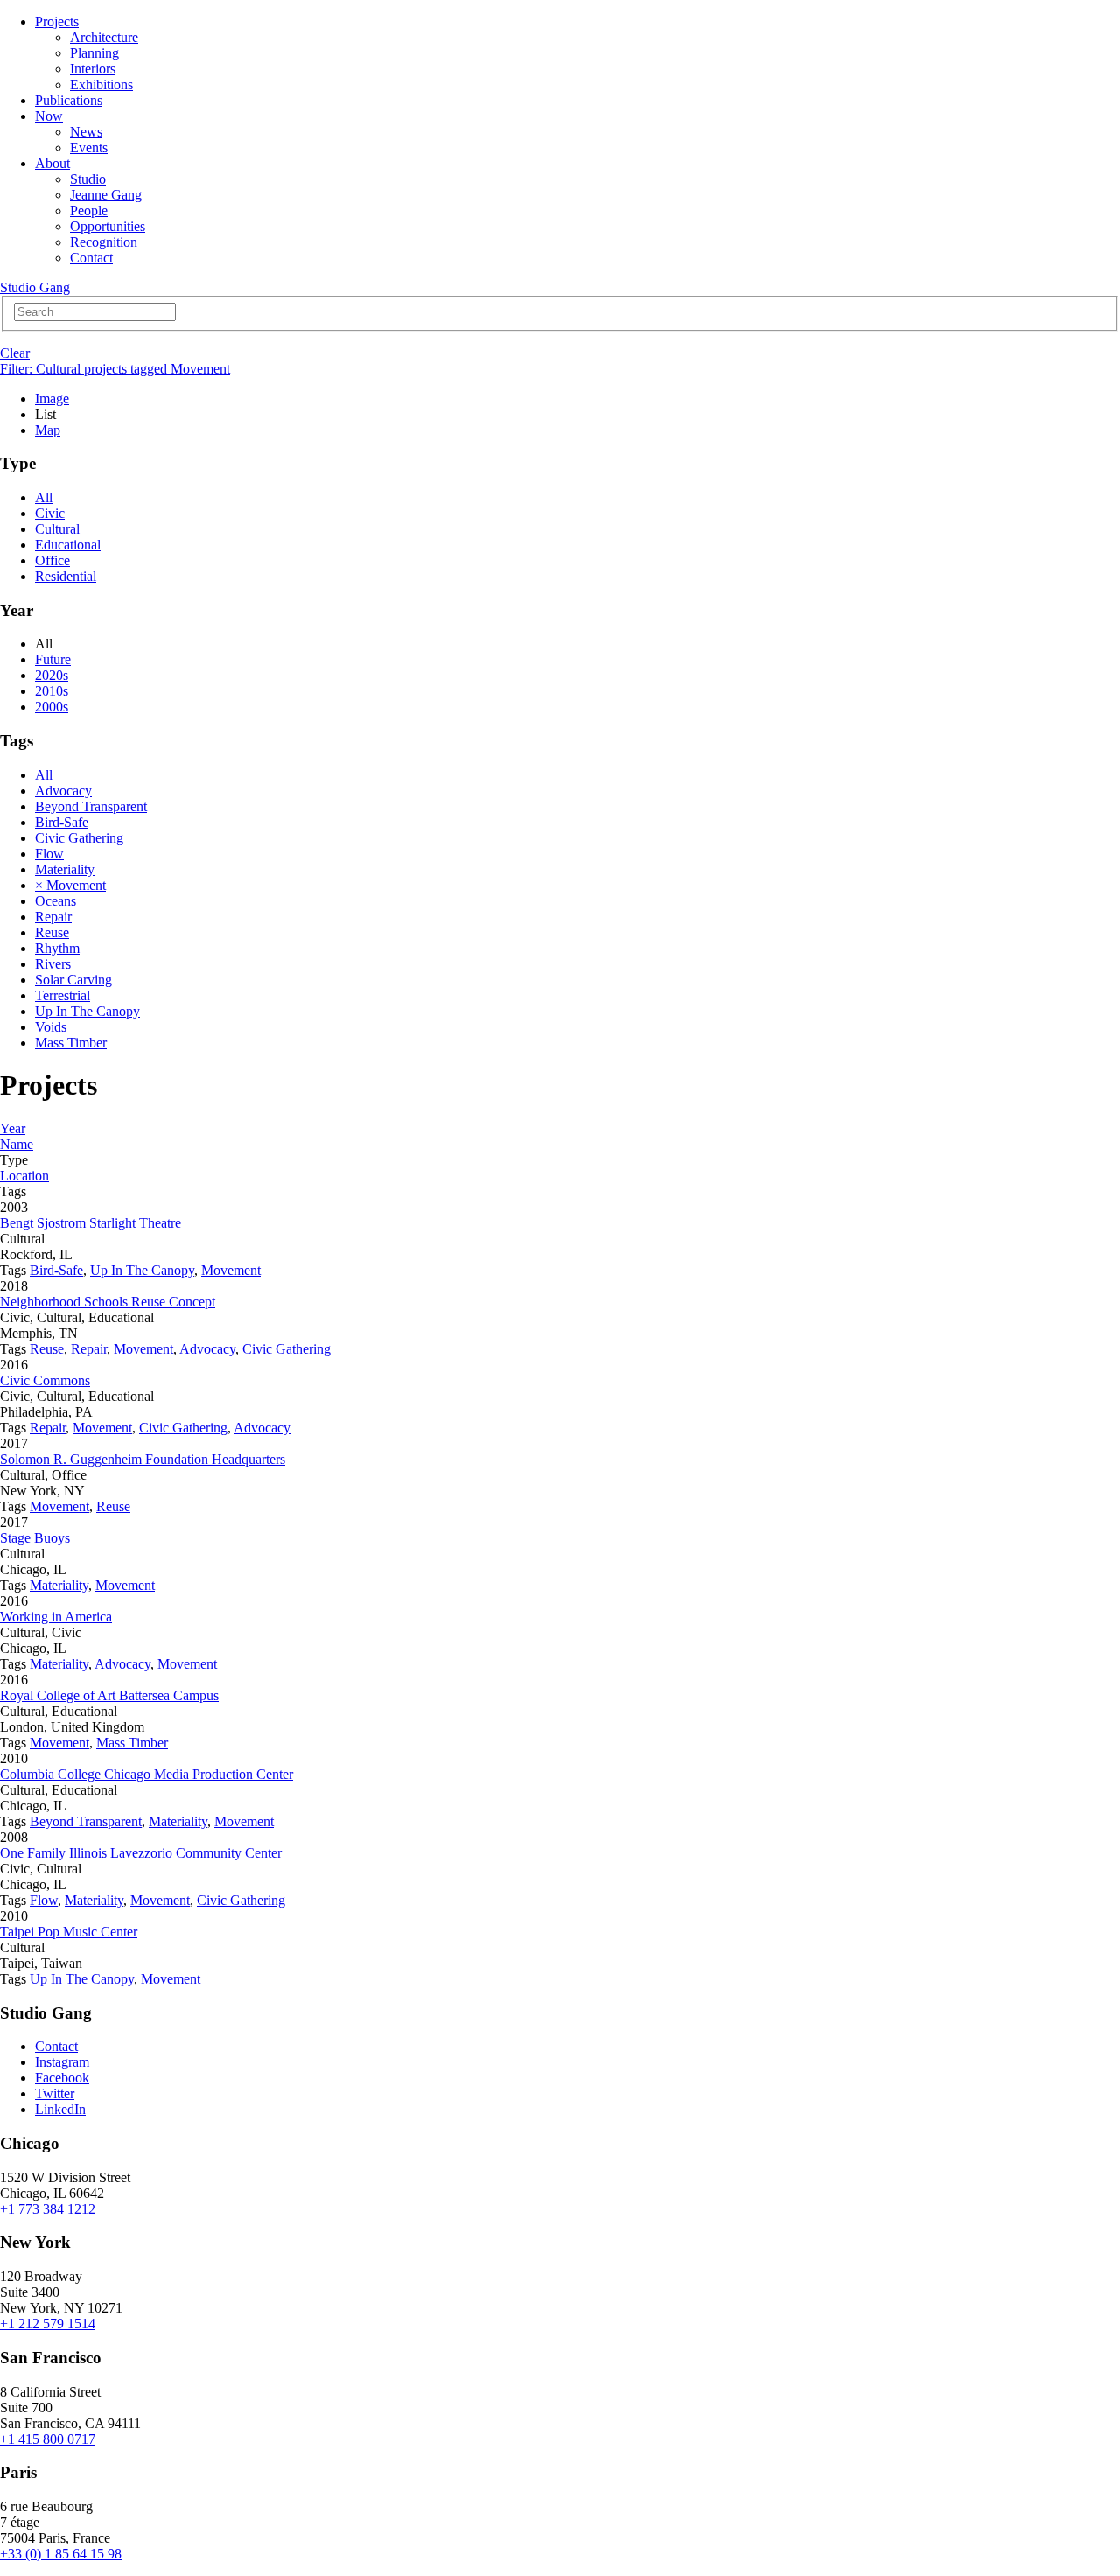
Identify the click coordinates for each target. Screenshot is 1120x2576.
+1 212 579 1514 (48, 2324)
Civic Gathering (79, 838)
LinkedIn (60, 2109)
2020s (52, 675)
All (44, 497)
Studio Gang (35, 287)
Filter (115, 369)
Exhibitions (101, 84)
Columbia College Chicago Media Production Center (147, 1774)
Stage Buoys (35, 1538)
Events (89, 147)
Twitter (55, 2093)
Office (52, 560)
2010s (52, 691)
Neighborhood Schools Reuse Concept (108, 1302)
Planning (94, 53)
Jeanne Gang (106, 195)
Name (17, 1144)
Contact (91, 258)
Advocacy (63, 791)
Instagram (62, 2062)
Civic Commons (45, 1380)
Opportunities (108, 226)
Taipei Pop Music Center (69, 1932)
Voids (51, 1027)
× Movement (70, 885)
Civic (50, 513)
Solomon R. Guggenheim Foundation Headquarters (143, 1459)
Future (53, 659)
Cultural (57, 529)
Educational (68, 545)
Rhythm (57, 948)
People (89, 210)
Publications (69, 100)
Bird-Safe (62, 822)
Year (13, 1128)
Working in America (56, 1617)
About (52, 163)
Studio (88, 179)
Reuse (52, 932)
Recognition (104, 242)
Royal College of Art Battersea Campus (109, 1695)
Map (48, 430)
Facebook (62, 2078)
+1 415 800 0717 (48, 2439)
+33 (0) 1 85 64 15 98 (61, 2554)
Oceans (56, 901)
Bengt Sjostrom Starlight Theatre (91, 1223)
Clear (15, 353)
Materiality (65, 869)
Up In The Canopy (87, 1011)
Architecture (104, 37)
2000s (52, 707)
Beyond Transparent (91, 806)
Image (52, 399)
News (86, 132)
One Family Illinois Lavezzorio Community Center (141, 1853)
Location (24, 1176)
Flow (49, 854)
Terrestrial (63, 995)
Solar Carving (73, 980)
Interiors (93, 69)
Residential (66, 576)
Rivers (53, 964)
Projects (57, 21)
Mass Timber (71, 1043)
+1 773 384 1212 (48, 2209)
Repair (53, 917)
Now (49, 116)
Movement (231, 1270)
